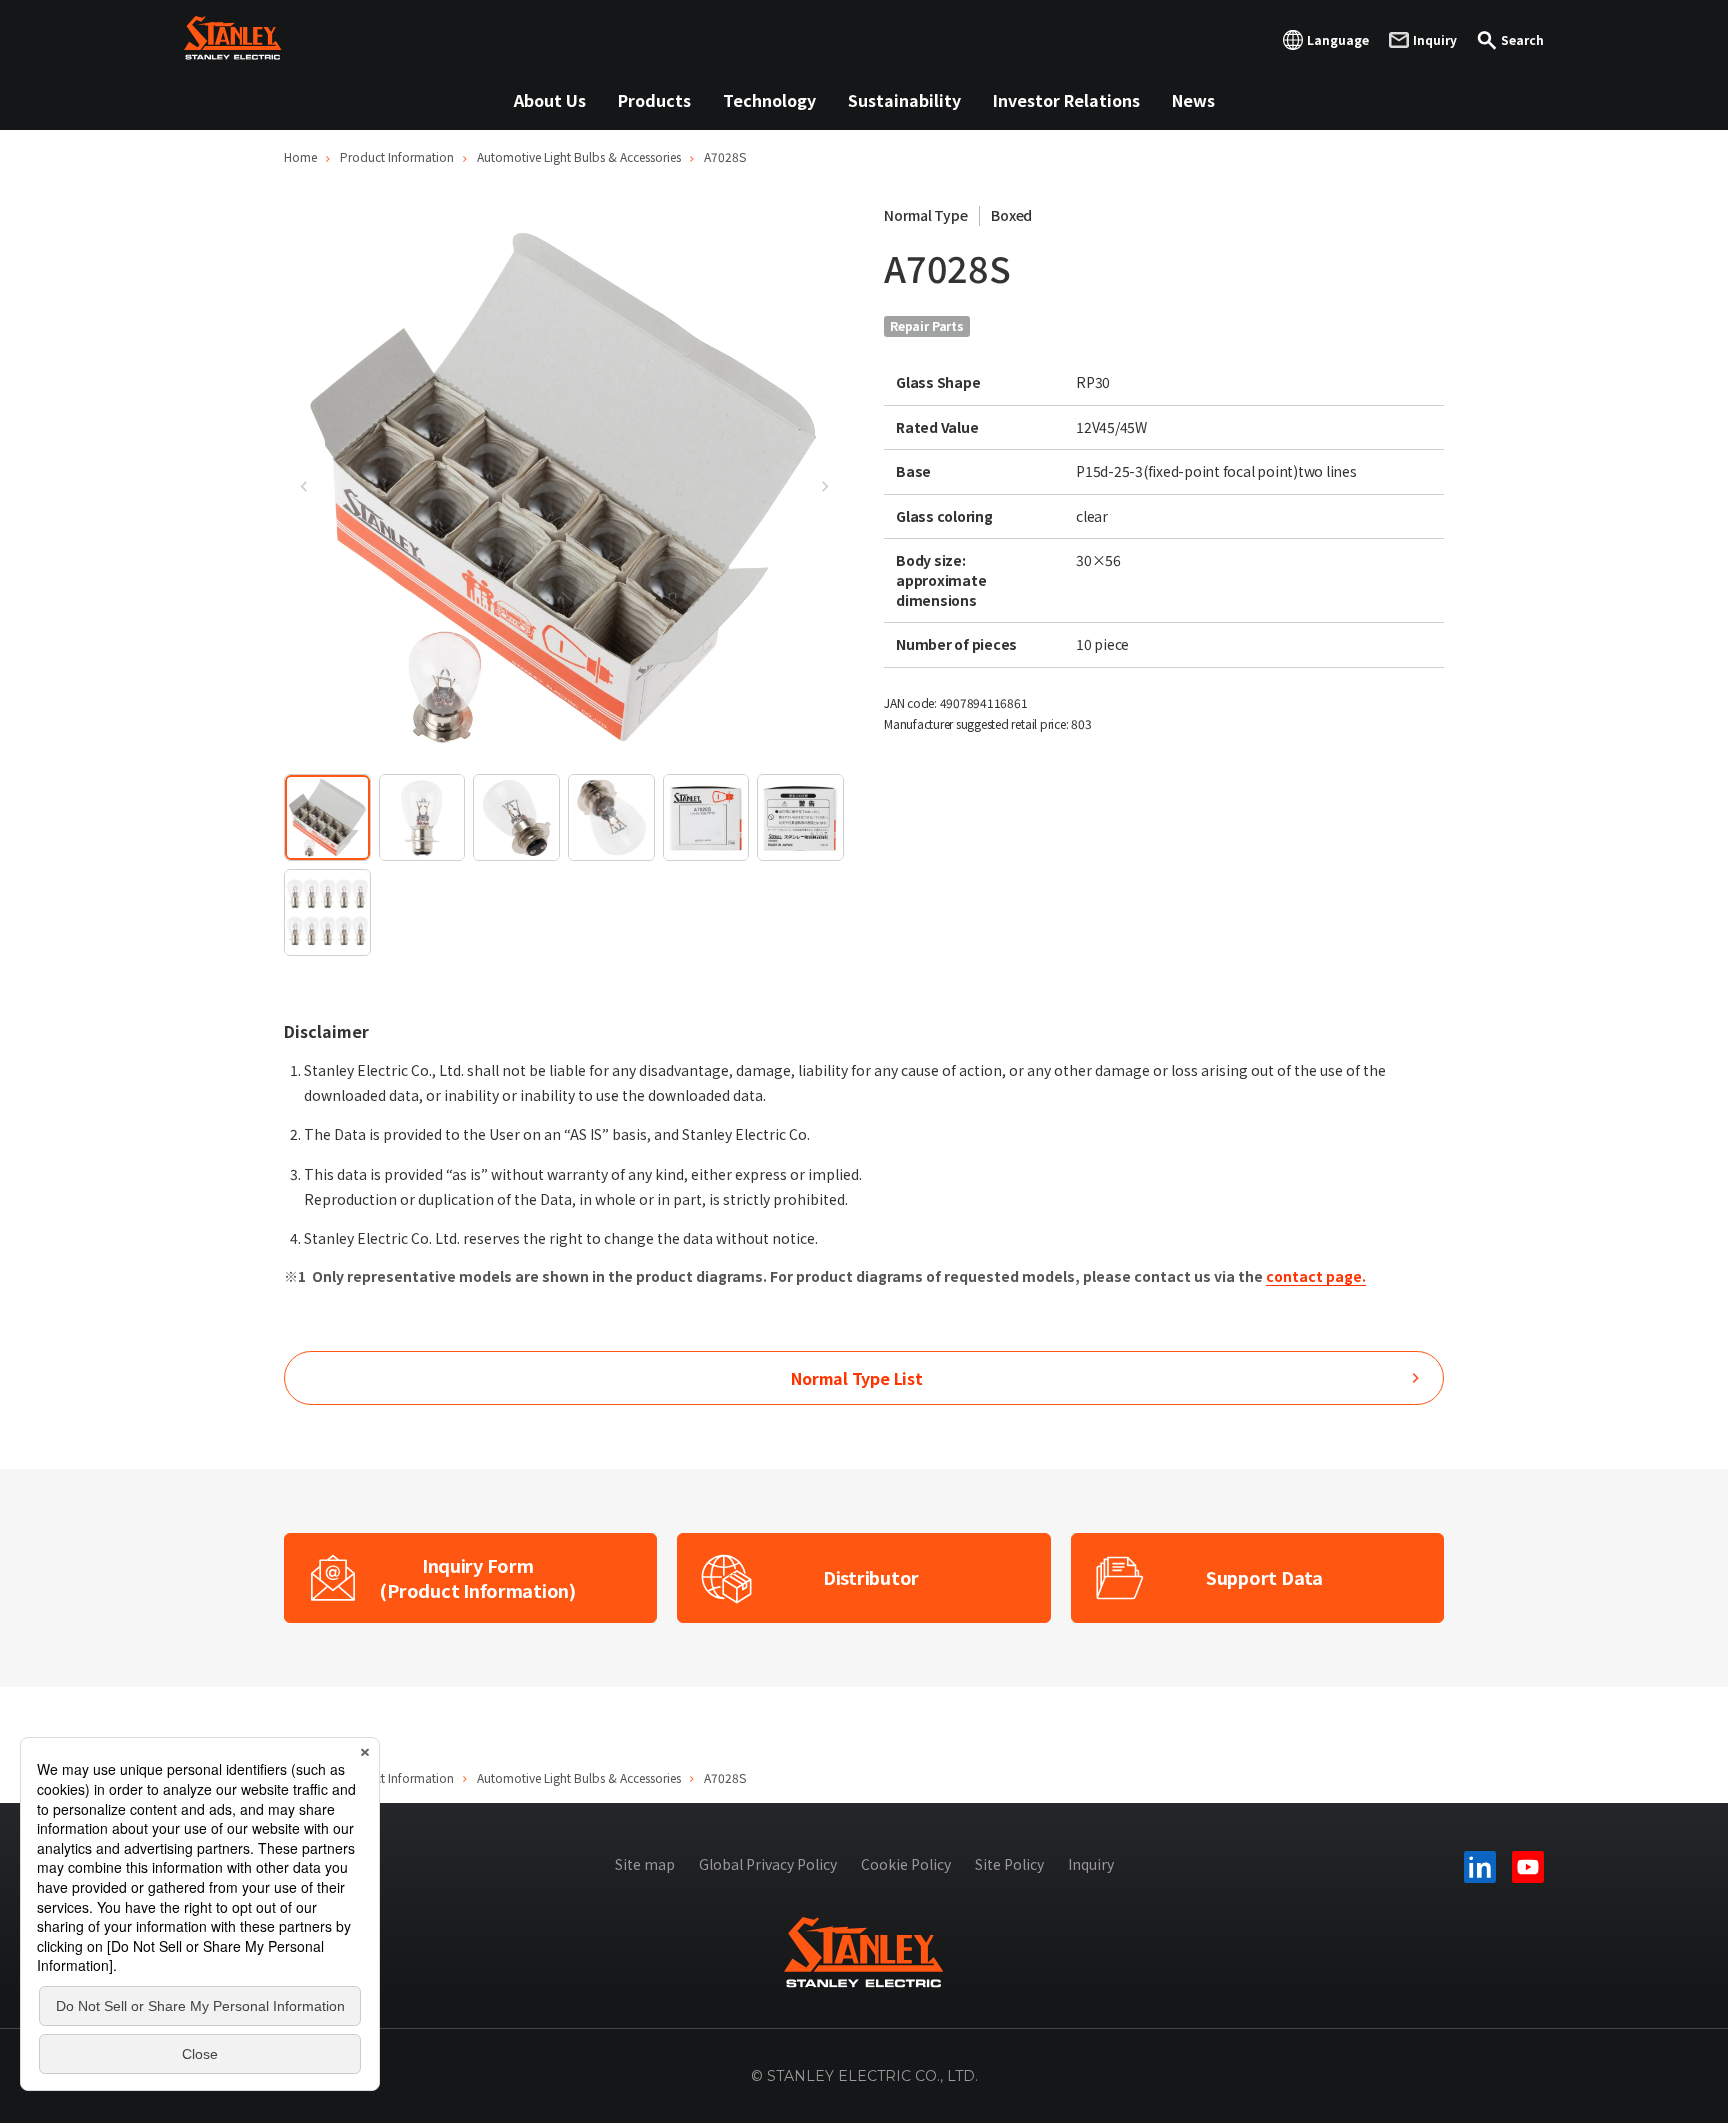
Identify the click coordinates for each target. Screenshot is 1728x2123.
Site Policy (1009, 1864)
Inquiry (1091, 1864)
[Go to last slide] (304, 486)
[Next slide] (824, 486)
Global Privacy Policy (768, 1864)
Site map (645, 1864)
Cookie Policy (906, 1864)
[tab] (327, 817)
